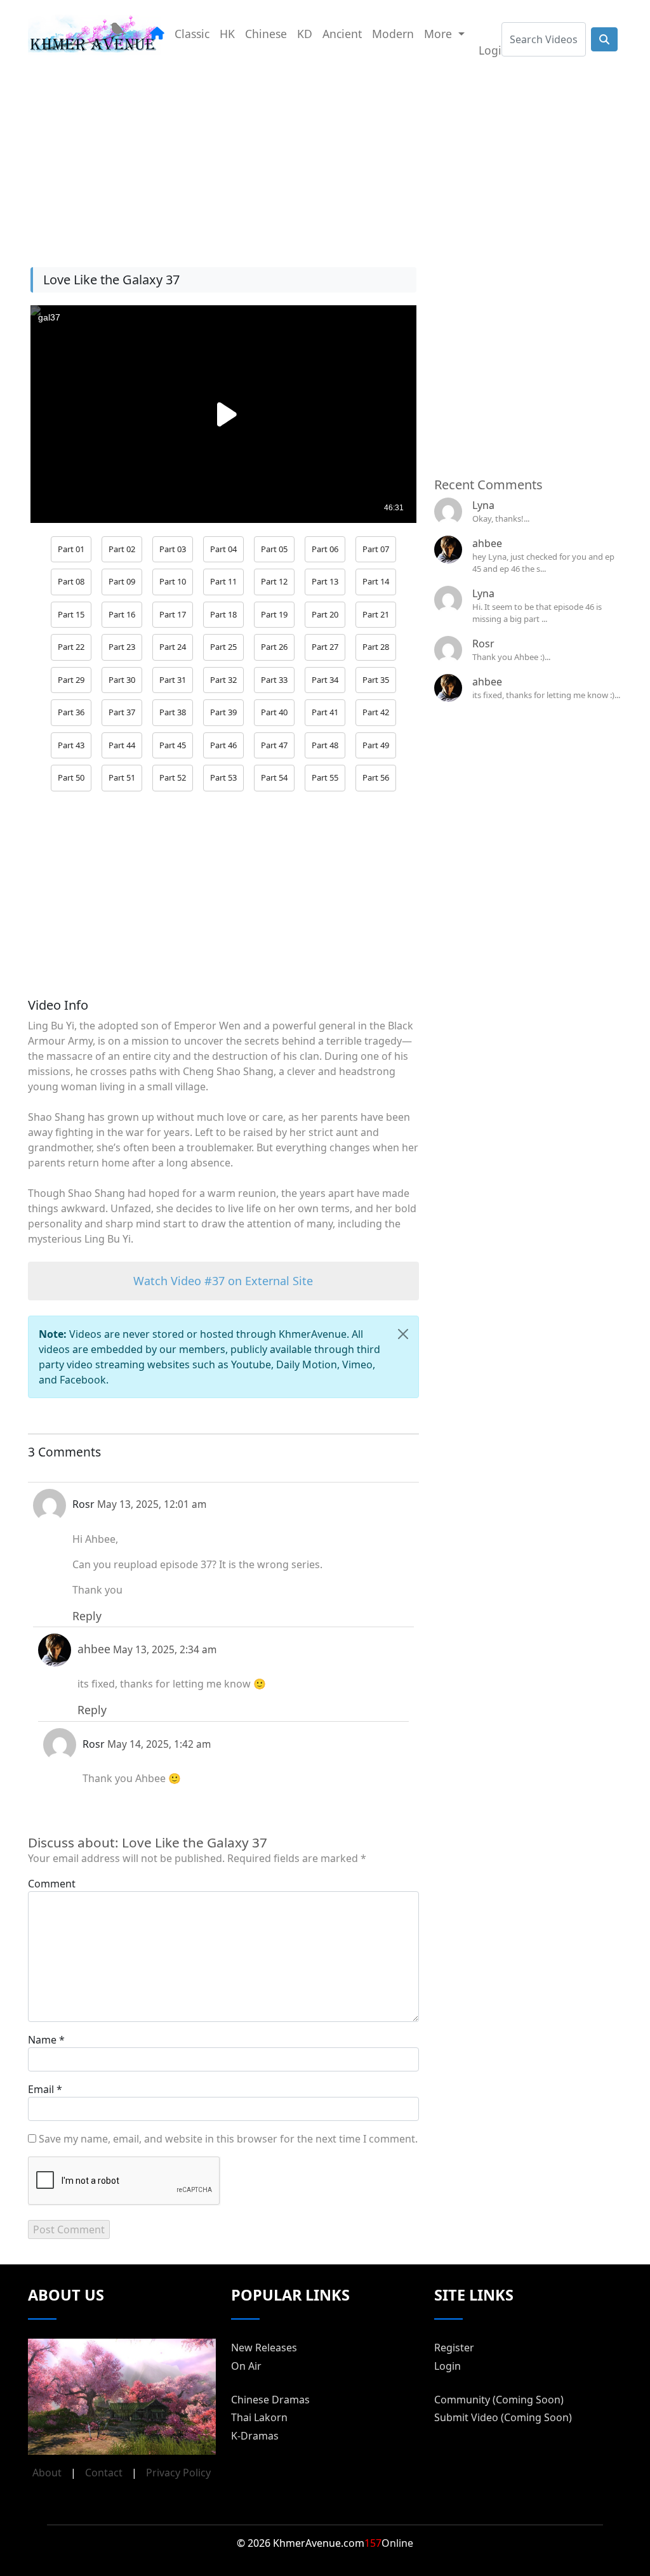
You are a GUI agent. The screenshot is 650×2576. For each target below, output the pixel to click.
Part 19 (274, 614)
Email (41, 2089)
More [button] (440, 34)
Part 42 (376, 712)
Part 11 (223, 581)
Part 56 (376, 777)
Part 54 (274, 777)
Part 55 (325, 777)
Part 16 (122, 614)
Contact (104, 2473)
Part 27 (325, 647)
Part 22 (71, 647)
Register (454, 2348)
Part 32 (223, 680)
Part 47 (274, 745)
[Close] (403, 1334)
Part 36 (71, 712)
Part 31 (173, 680)
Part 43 (71, 745)
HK (227, 34)
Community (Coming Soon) (499, 2400)
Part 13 (325, 581)
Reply (87, 1616)
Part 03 (173, 549)
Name (42, 2040)
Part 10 (173, 581)
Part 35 (376, 680)
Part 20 (325, 614)
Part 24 (173, 647)
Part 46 (223, 745)
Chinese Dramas (270, 2400)
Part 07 (376, 549)
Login (494, 50)
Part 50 (71, 777)
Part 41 (325, 712)
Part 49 (376, 745)
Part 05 (274, 549)
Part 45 (173, 745)
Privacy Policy (178, 2473)
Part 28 (376, 647)
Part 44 (122, 745)
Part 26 (274, 647)
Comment (52, 1884)
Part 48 (325, 745)
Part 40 (274, 712)
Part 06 (325, 549)
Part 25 (223, 647)
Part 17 (173, 614)
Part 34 (325, 680)
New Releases (264, 2348)
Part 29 (71, 680)
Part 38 (173, 712)
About (47, 2473)
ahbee (487, 543)
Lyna (483, 505)
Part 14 (376, 581)
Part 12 (274, 581)
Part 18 (223, 614)
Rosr (483, 644)
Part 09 (122, 581)
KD (305, 34)
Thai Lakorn (259, 2417)
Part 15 (71, 614)
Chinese (266, 34)
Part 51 (122, 777)
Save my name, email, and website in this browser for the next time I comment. (228, 2139)
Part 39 (223, 712)
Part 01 (71, 549)
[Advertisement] (325, 158)
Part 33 (274, 680)
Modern (393, 34)
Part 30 (122, 680)
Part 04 (223, 549)
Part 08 (71, 581)
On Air (246, 2366)
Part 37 (122, 712)
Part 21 (376, 614)
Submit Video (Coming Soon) (503, 2417)
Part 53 (223, 777)
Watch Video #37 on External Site (223, 1281)
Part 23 (122, 647)
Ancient (342, 34)
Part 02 (122, 549)
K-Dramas (255, 2436)
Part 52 (173, 777)
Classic (192, 34)
